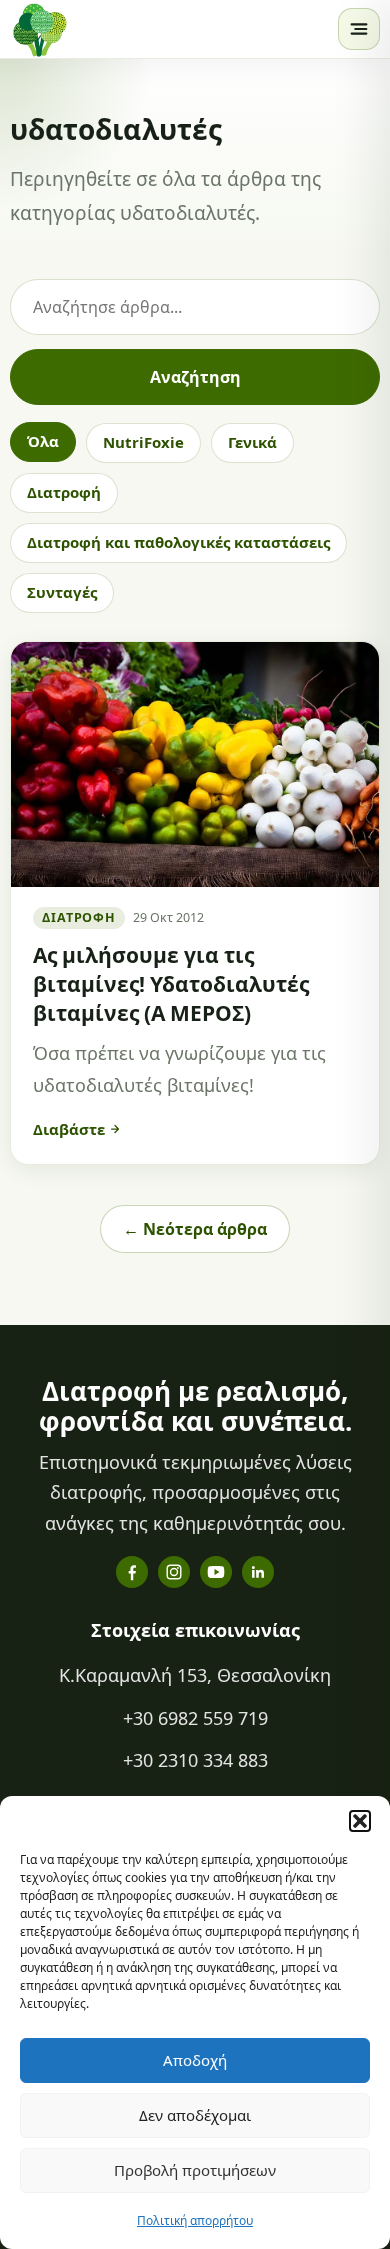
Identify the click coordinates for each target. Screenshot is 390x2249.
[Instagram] (174, 1572)
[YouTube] (216, 1572)
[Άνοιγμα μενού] (359, 29)
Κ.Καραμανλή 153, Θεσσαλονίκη (195, 1675)
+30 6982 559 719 (195, 1718)
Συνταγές (62, 592)
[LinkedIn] (258, 1572)
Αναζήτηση (195, 377)
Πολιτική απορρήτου (195, 2220)
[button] (360, 1821)
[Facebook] (132, 1572)
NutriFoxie (143, 442)
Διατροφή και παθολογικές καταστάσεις (178, 542)
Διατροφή (64, 492)
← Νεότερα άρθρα (195, 1229)
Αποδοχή (195, 2060)
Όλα (43, 441)
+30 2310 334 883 (195, 1760)
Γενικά (252, 442)
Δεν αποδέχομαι (195, 2115)
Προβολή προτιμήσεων (195, 2170)
